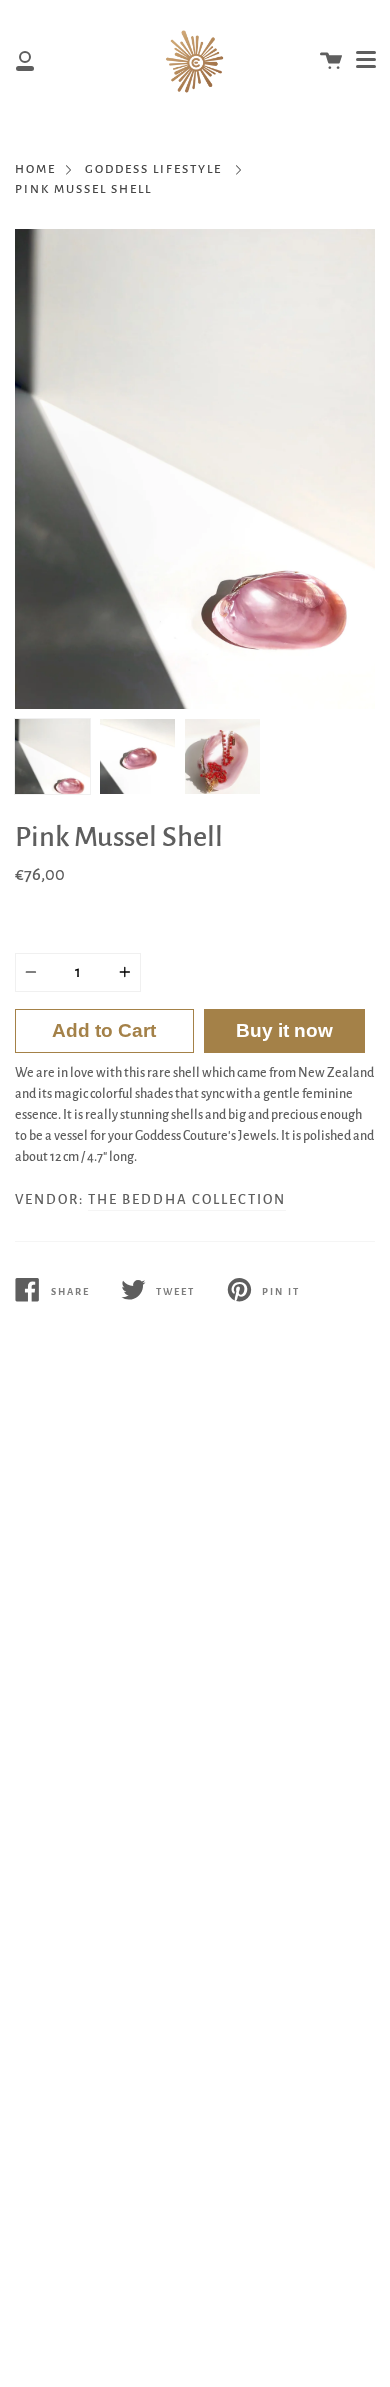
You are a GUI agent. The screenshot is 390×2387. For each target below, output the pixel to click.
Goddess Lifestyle (153, 169)
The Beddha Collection (187, 1199)
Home (35, 169)
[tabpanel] (195, 469)
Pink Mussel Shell (83, 189)
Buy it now (284, 1030)
